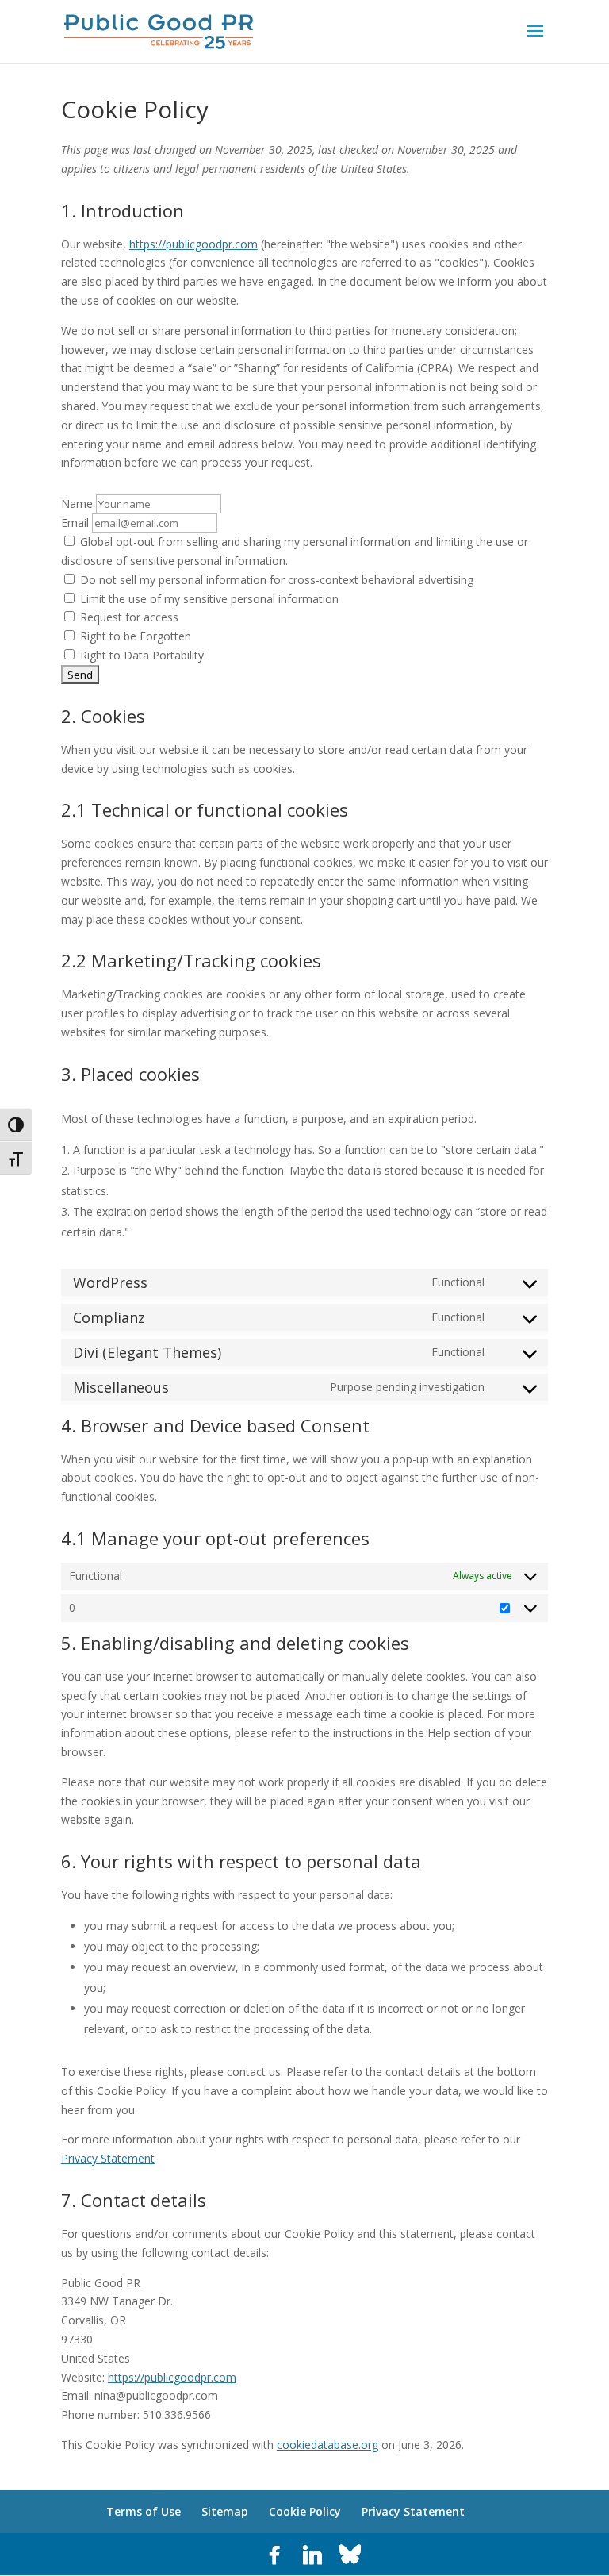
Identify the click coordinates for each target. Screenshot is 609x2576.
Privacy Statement (108, 2158)
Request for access (128, 617)
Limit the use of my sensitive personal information (208, 599)
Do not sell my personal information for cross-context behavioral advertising (275, 580)
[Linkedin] (312, 2555)
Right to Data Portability (140, 655)
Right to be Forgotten (134, 636)
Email (75, 523)
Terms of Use (144, 2511)
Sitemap (225, 2511)
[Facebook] (274, 2555)
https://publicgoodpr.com (193, 244)
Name (77, 504)
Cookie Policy (305, 2511)
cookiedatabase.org (327, 2445)
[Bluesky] (350, 2555)
